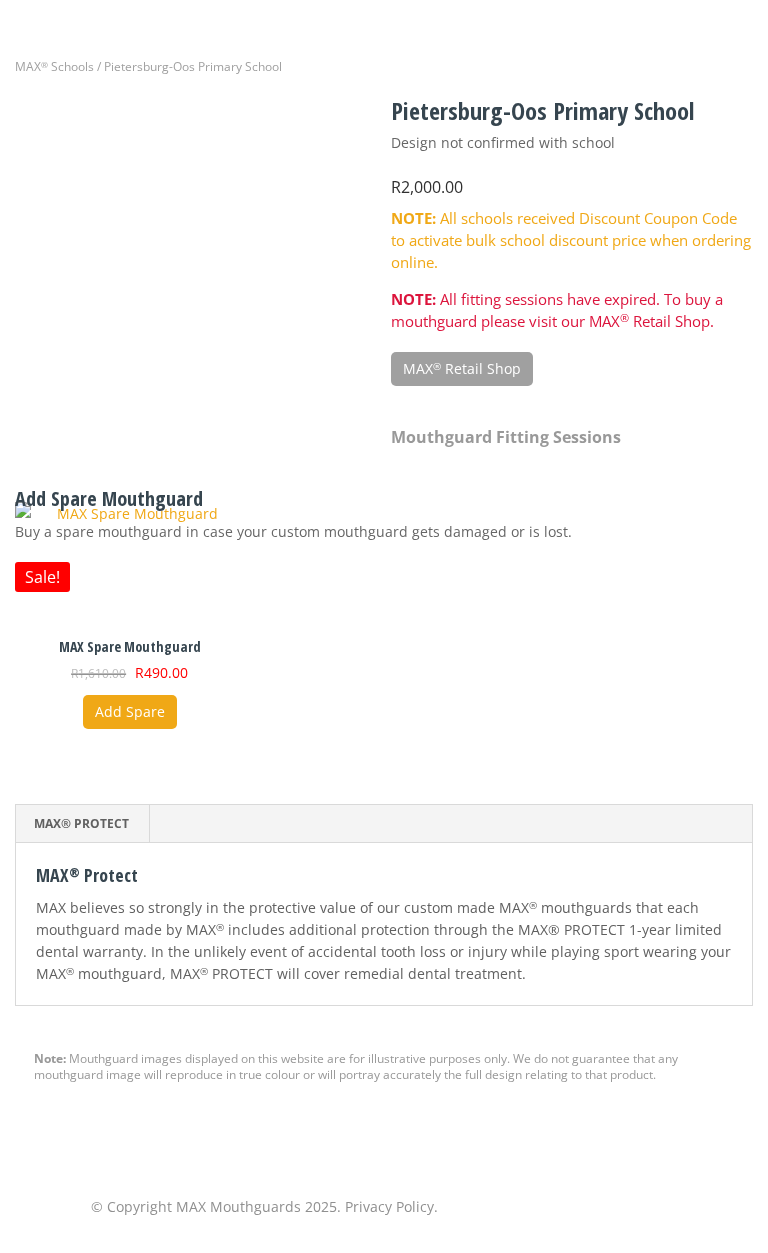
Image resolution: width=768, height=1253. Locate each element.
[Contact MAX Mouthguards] (504, 1208)
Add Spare (130, 711)
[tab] (82, 824)
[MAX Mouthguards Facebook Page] (557, 1208)
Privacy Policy (389, 1206)
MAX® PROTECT (81, 823)
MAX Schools (54, 66)
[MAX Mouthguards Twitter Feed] (610, 1208)
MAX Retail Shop (462, 368)
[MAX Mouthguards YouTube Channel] (716, 1208)
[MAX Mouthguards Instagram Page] (663, 1208)
